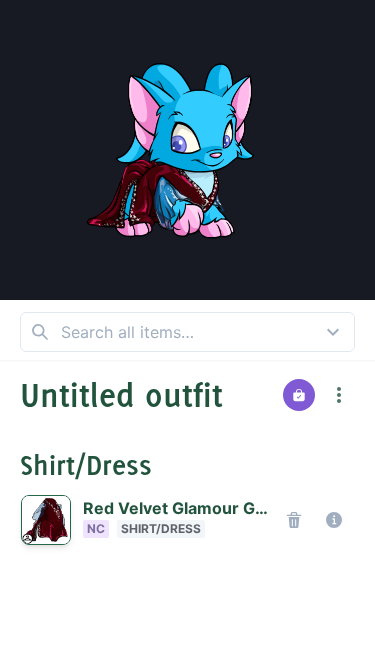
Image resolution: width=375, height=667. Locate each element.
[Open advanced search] (333, 332)
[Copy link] (347, 76)
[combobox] (187, 332)
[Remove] (294, 520)
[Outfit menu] (339, 395)
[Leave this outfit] (28, 28)
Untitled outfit (121, 395)
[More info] (334, 520)
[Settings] (214, 36)
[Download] (347, 28)
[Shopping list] (299, 395)
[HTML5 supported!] (160, 36)
